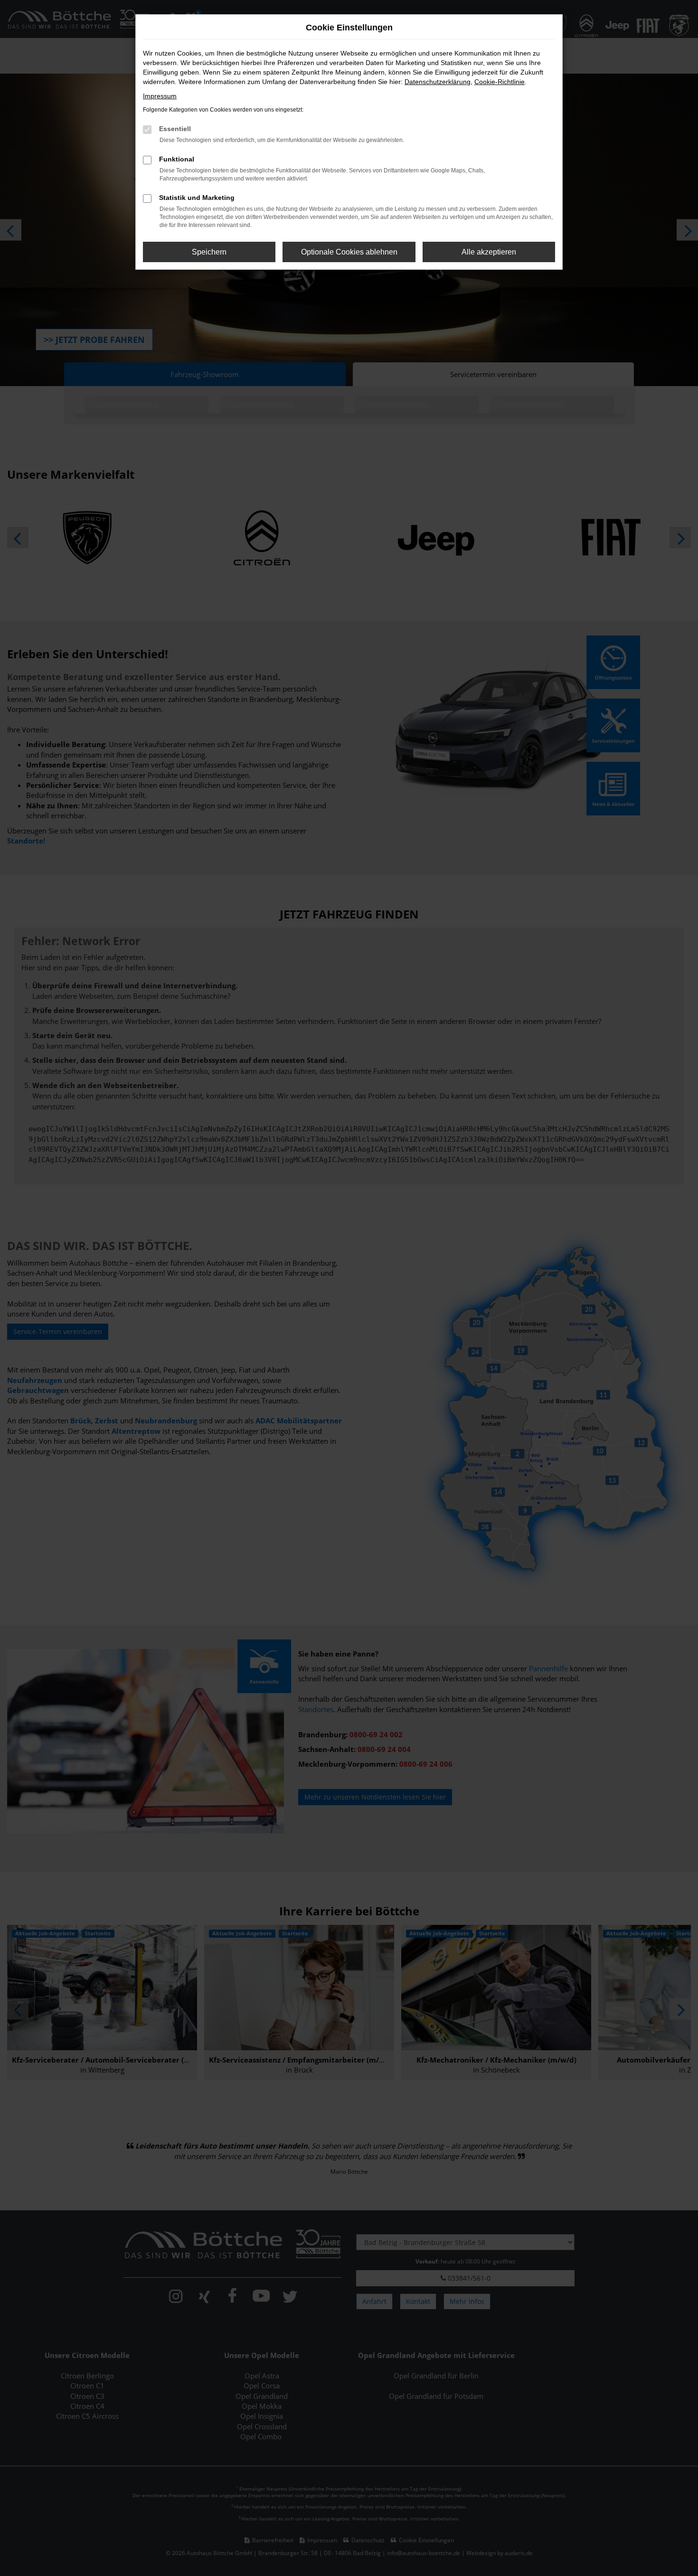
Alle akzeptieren (489, 252)
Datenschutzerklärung (438, 82)
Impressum (160, 96)
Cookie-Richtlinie (500, 82)
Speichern (209, 252)
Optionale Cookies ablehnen (349, 252)
